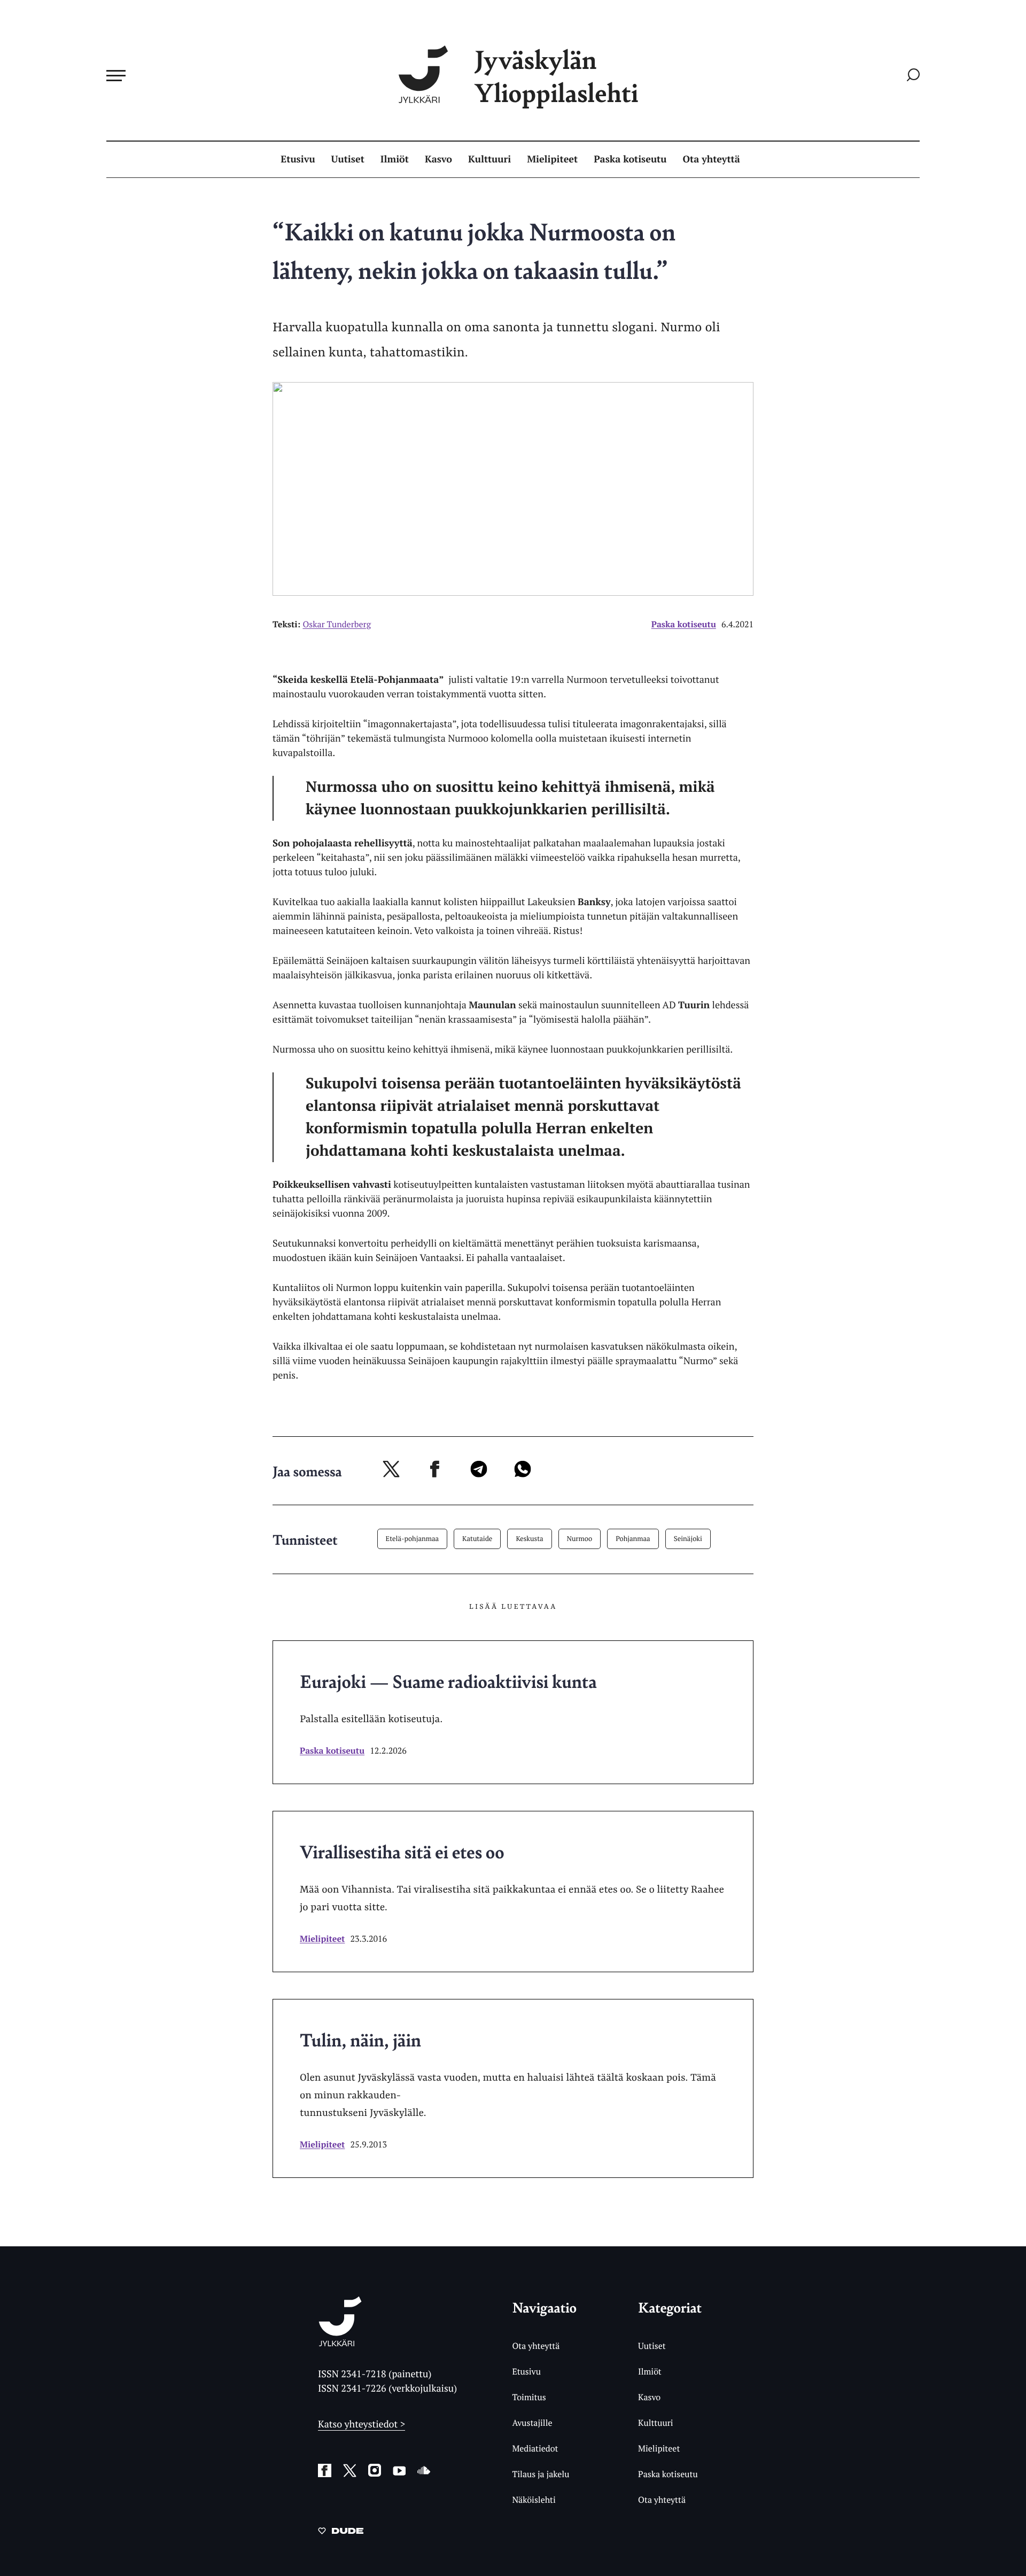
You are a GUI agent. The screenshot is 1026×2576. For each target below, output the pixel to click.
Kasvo (438, 159)
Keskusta (529, 1538)
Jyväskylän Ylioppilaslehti (556, 76)
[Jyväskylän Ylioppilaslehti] (340, 2342)
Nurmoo (580, 1538)
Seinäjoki (688, 1538)
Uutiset (348, 159)
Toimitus (529, 2397)
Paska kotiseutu (630, 159)
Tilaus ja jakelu (541, 2474)
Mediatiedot (535, 2448)
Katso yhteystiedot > (362, 2424)
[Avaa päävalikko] (116, 75)
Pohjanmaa (633, 1538)
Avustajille (532, 2423)
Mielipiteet (552, 159)
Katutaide (477, 1538)
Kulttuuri (489, 159)
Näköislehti (534, 2500)
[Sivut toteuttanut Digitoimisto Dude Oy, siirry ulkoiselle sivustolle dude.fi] (341, 2533)
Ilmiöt (395, 159)
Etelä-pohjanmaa (413, 1538)
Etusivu (298, 159)
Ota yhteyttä (712, 159)
